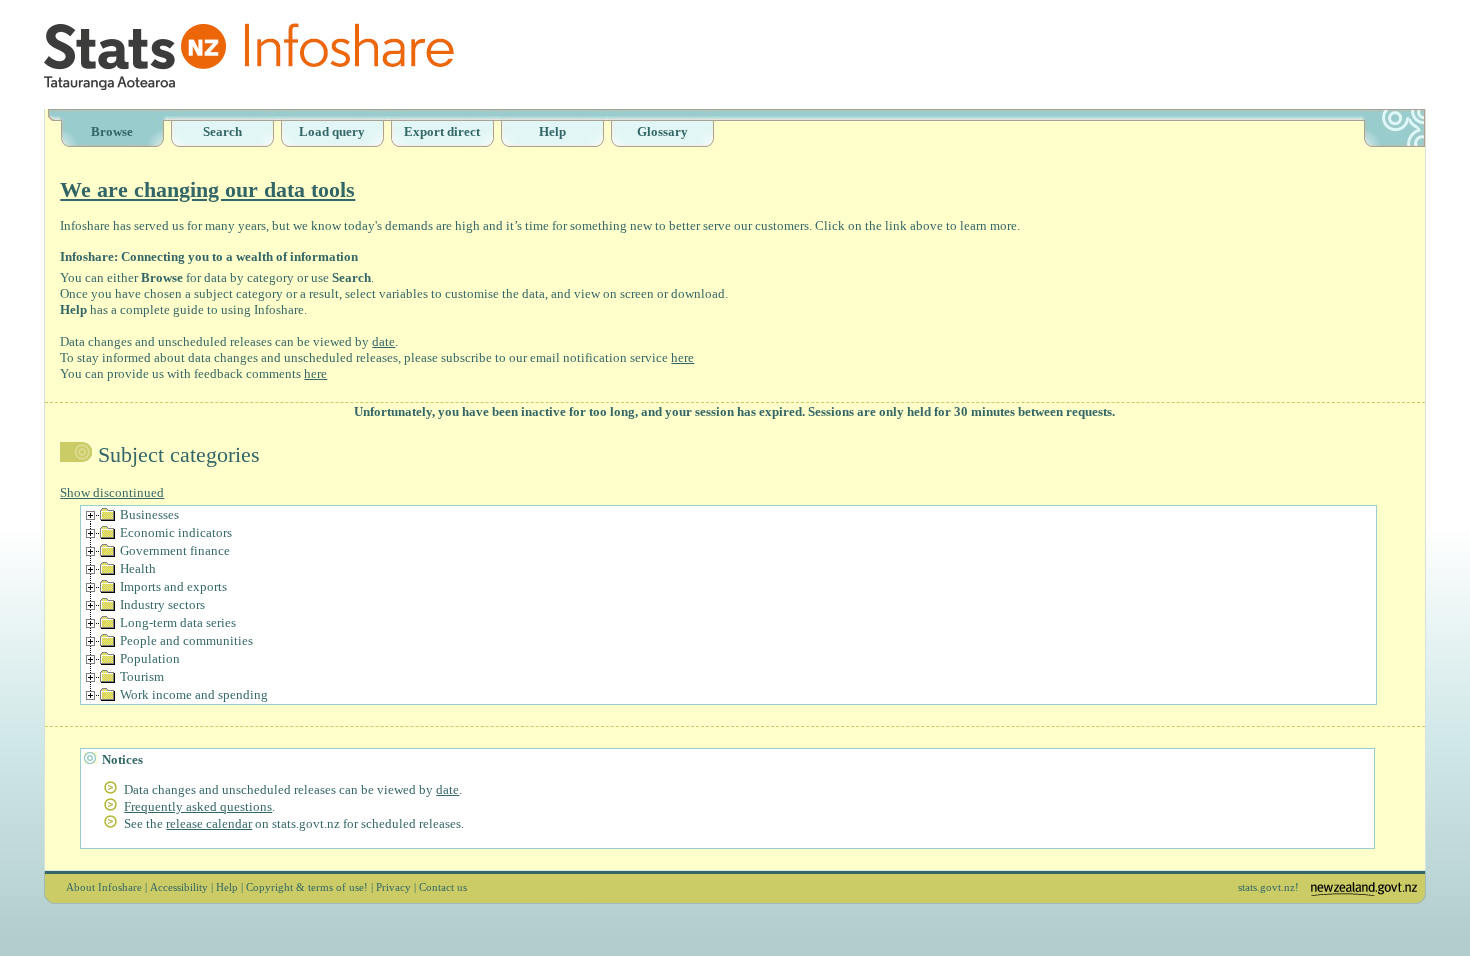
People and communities (186, 640)
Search (222, 131)
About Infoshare (104, 887)
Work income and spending (194, 694)
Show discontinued (112, 492)
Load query (332, 131)
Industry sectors (162, 604)
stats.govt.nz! (1268, 887)
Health (138, 568)
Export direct (442, 131)
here (682, 357)
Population (150, 658)
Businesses (149, 514)
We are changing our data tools (207, 189)
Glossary (662, 131)
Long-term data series (178, 622)
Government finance (175, 550)
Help (552, 131)
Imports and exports (173, 586)
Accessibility (179, 887)
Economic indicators (176, 532)
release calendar (209, 823)
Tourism (142, 676)
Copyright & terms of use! (307, 887)
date (383, 341)
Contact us (443, 887)
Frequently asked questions (198, 806)
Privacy (393, 887)
